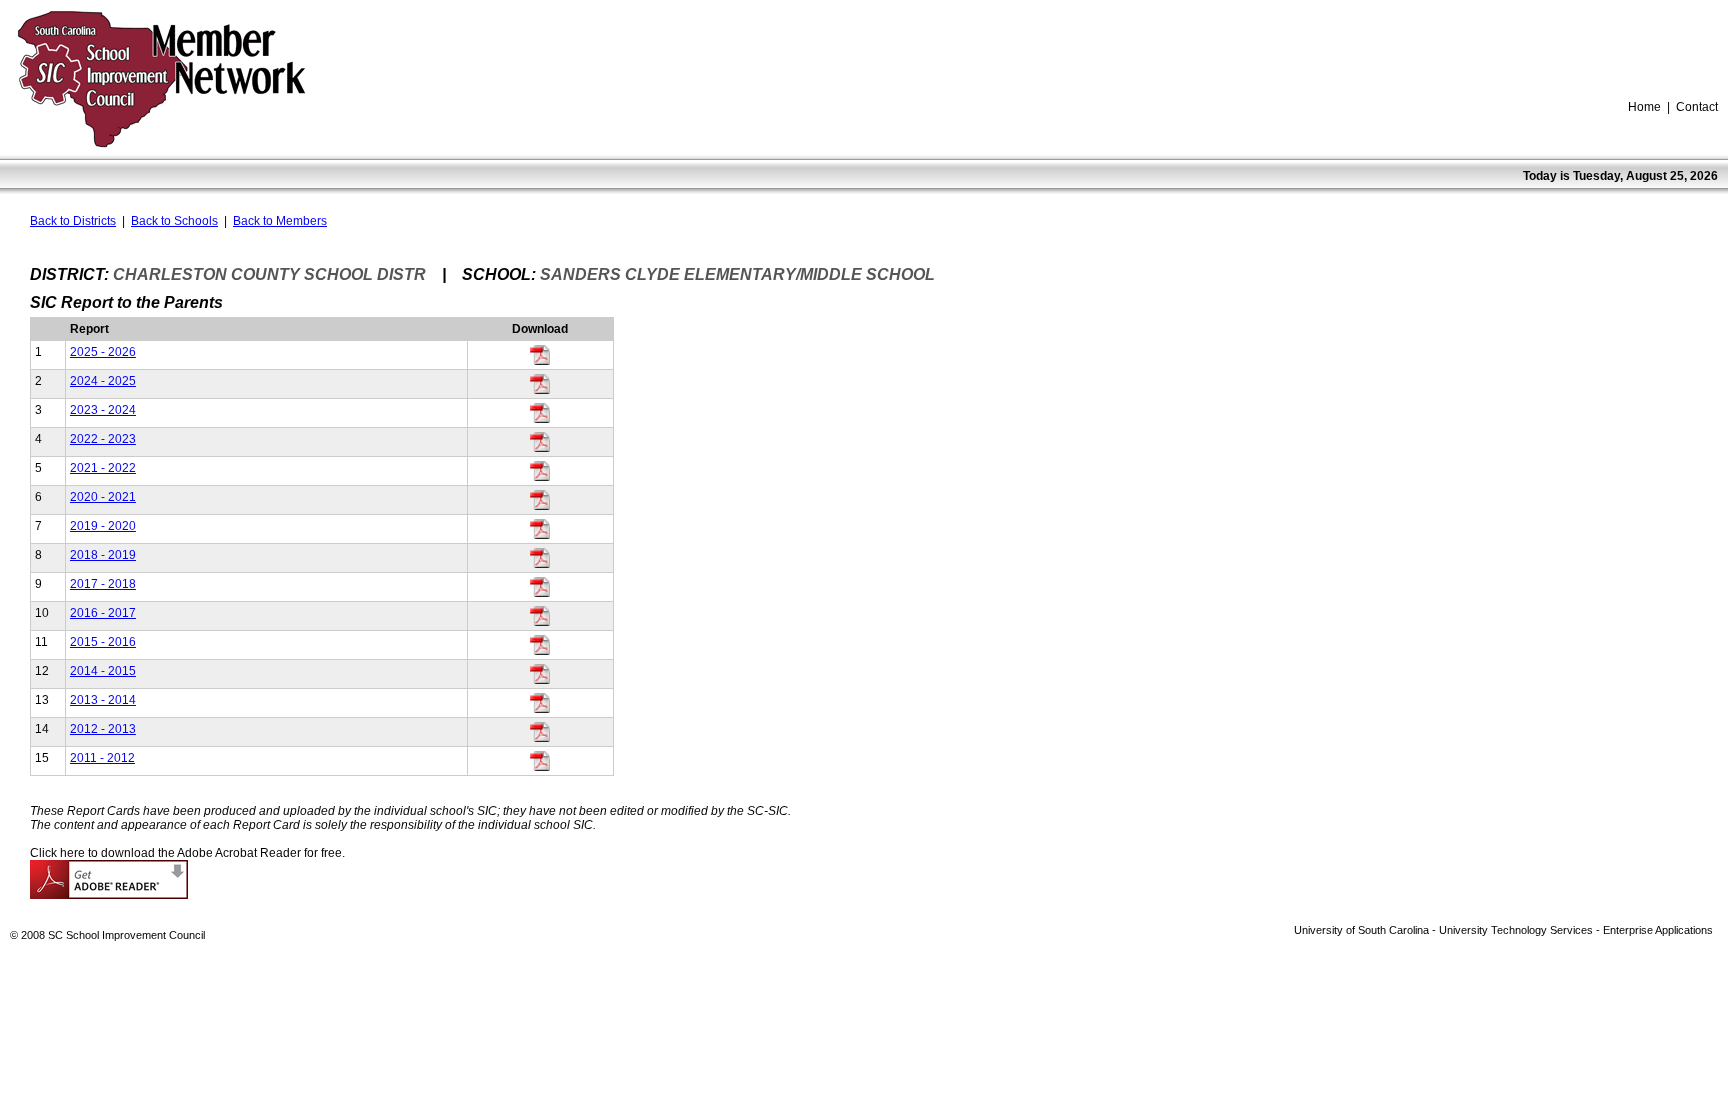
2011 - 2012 (102, 758)
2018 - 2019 (103, 555)
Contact (1697, 107)
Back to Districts (73, 221)
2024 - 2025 (103, 381)
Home (1644, 107)
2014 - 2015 (103, 671)
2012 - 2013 (103, 729)
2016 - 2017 (103, 613)
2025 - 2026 (103, 352)
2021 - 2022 (103, 468)
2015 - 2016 (103, 642)
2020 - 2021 (103, 497)
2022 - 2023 (103, 439)
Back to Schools (174, 221)
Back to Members (280, 221)
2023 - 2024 (103, 410)
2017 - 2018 (103, 584)
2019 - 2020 (103, 526)
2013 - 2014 (103, 700)
